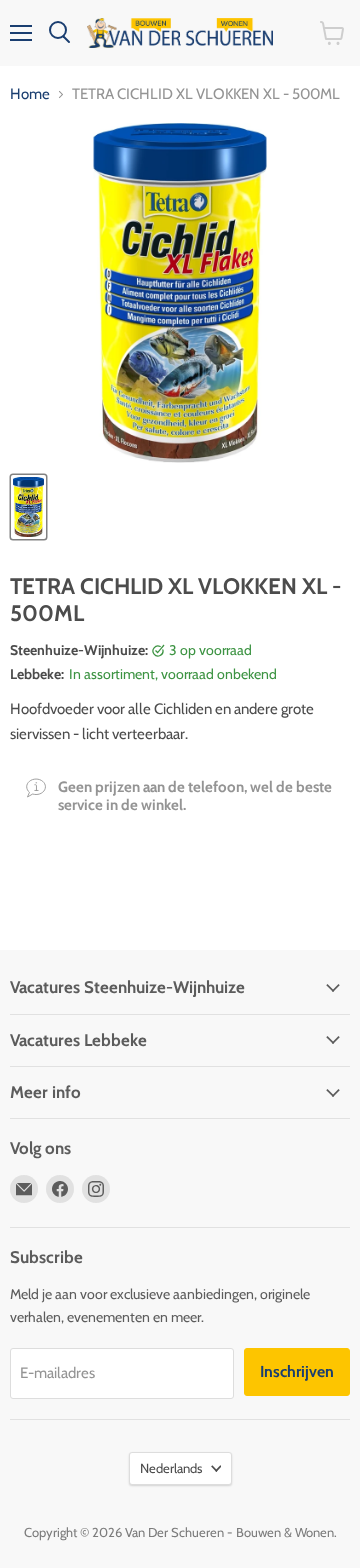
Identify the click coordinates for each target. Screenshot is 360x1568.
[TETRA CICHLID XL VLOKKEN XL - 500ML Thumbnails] (28, 507)
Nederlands (171, 1468)
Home (30, 94)
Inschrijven (297, 1371)
